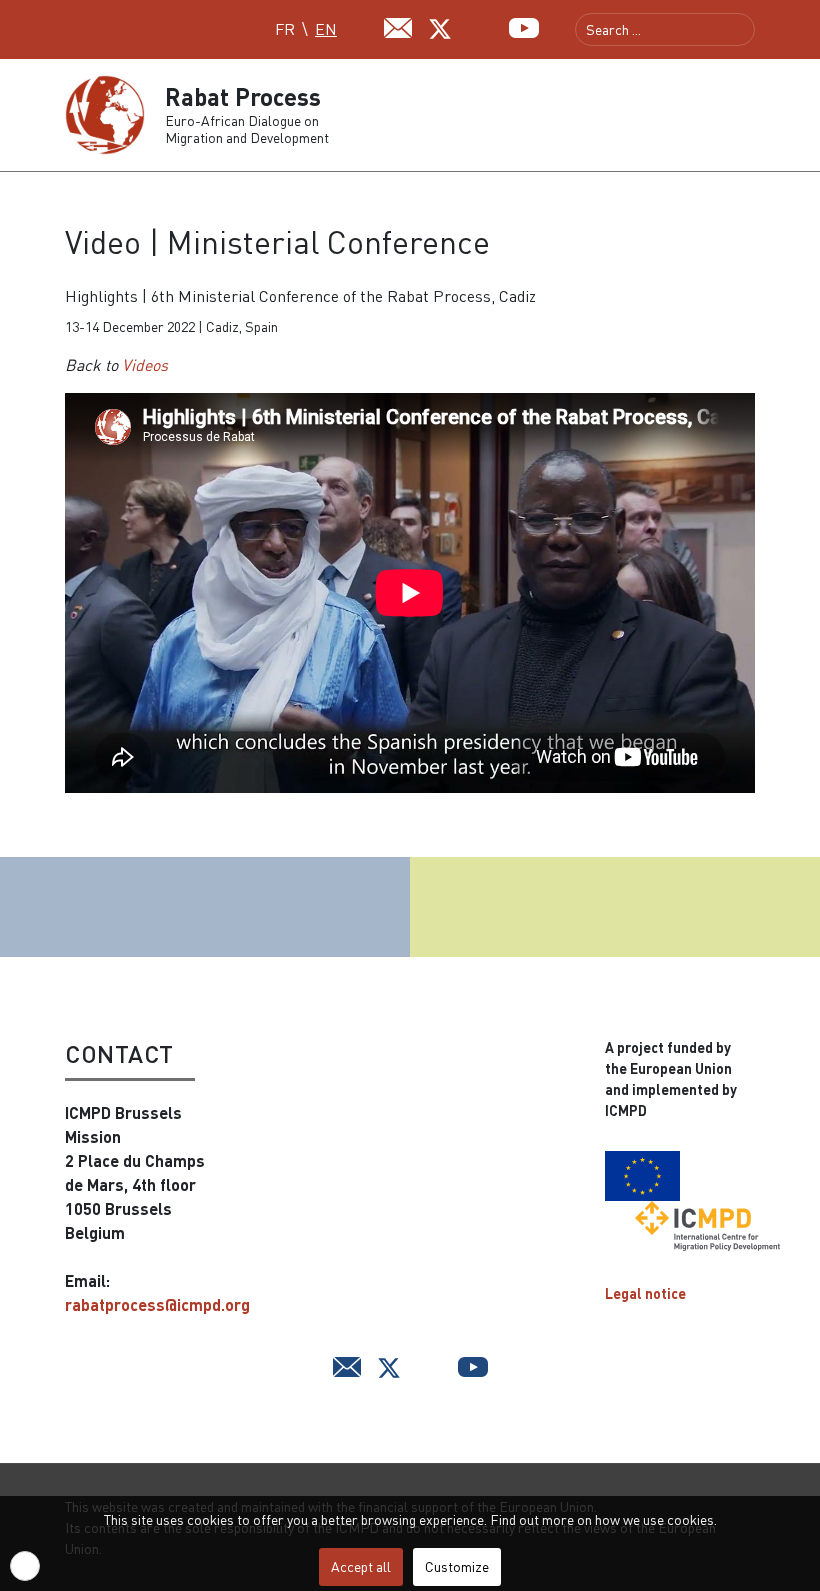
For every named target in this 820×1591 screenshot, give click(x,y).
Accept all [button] (361, 1566)
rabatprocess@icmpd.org (157, 1304)
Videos (145, 365)
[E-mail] (398, 26)
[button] (746, 115)
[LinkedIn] (482, 26)
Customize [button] (457, 1566)
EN (326, 29)
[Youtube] (524, 26)
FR (285, 29)
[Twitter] (440, 27)
